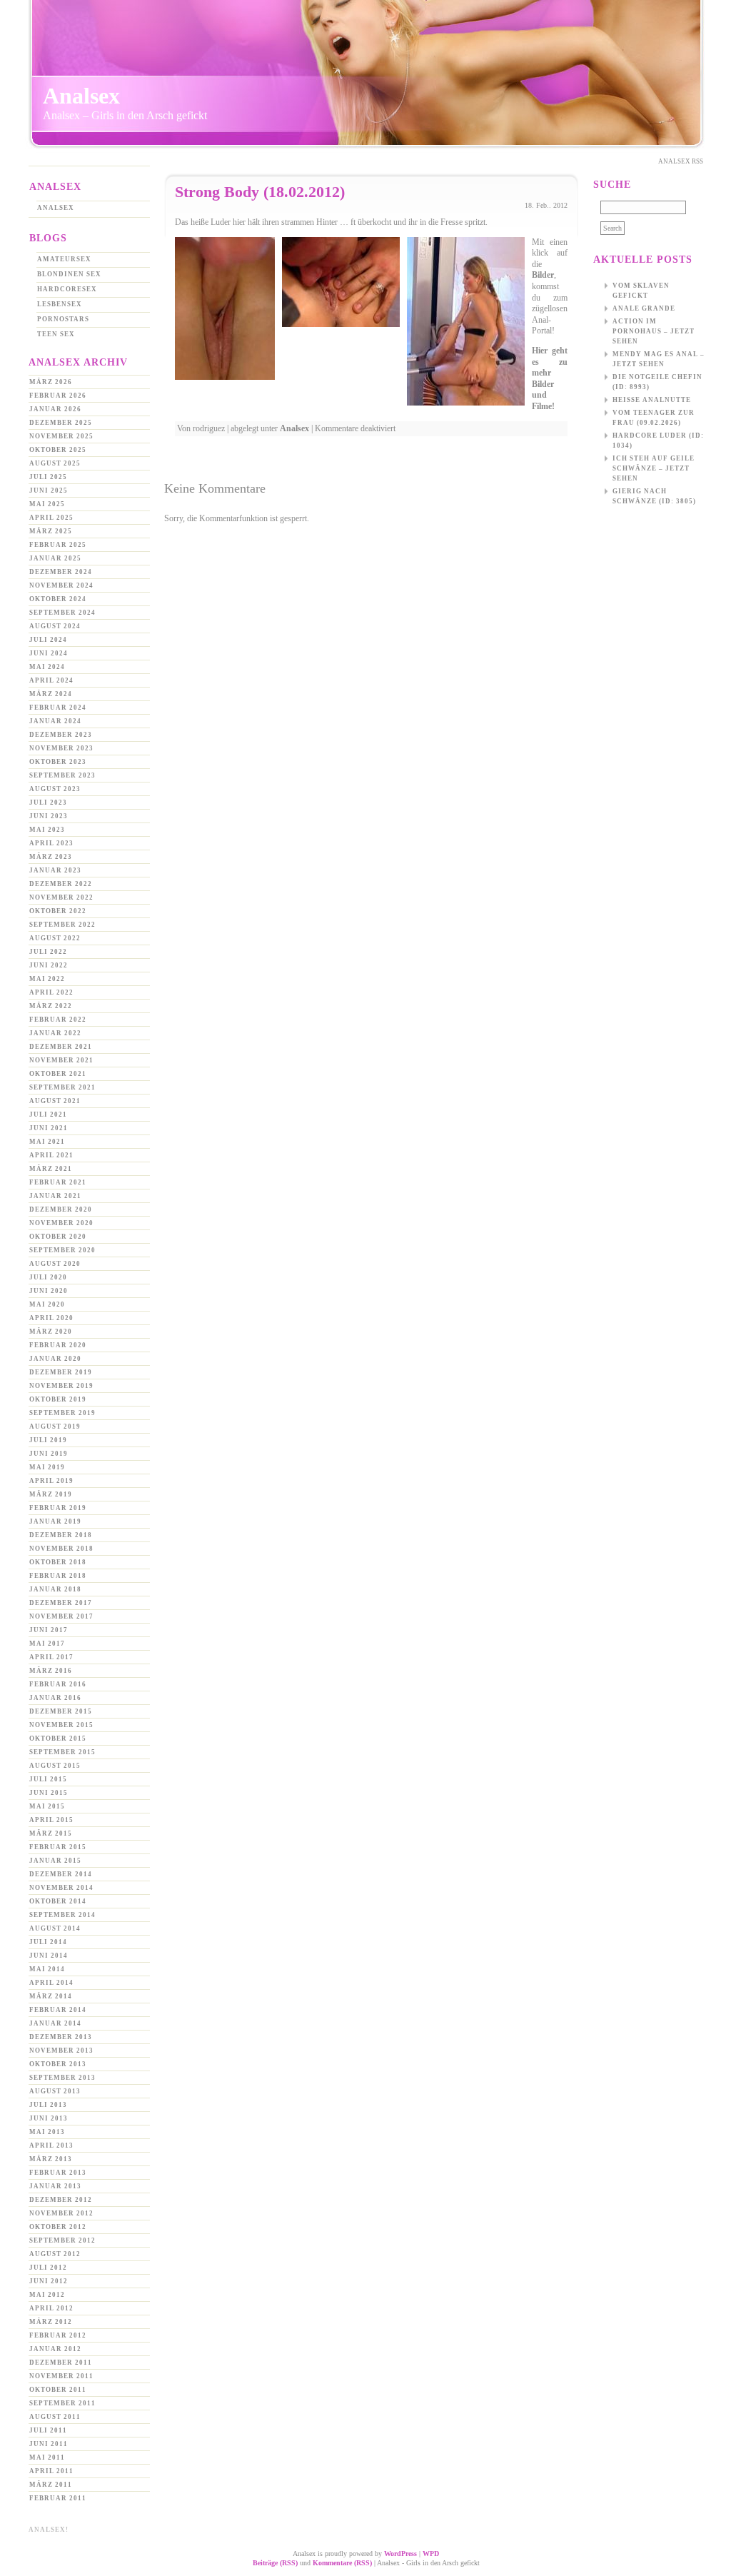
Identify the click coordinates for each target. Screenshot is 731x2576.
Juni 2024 (49, 653)
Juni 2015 (49, 1793)
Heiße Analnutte (652, 400)
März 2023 (51, 857)
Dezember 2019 (61, 1372)
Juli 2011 (48, 2430)
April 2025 (51, 518)
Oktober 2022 (58, 911)
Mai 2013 (47, 2132)
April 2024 (51, 680)
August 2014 (55, 1928)
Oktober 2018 (58, 1562)
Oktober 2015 (58, 1739)
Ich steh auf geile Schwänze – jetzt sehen (654, 468)
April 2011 (51, 2471)
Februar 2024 (58, 708)
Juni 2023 (49, 816)
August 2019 (55, 1427)
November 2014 (61, 1888)
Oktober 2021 (58, 1074)
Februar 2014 (58, 2010)
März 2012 (51, 2322)
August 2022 (55, 938)
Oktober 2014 (58, 1901)
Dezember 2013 (61, 2037)
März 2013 (51, 2159)
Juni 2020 (49, 1291)
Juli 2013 (48, 2105)
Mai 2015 (47, 1806)
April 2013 (51, 2145)
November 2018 (61, 1549)
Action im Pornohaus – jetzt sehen (654, 331)
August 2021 (55, 1101)
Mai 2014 (47, 1969)
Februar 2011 (58, 2498)
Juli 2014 (48, 1942)
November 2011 (61, 2376)
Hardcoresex (67, 289)
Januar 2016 (55, 1698)
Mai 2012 (47, 2295)
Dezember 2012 (61, 2200)
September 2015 (62, 1752)
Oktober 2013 (58, 2064)
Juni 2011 (49, 2444)
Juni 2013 (49, 2118)
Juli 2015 (48, 1779)
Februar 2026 (58, 396)
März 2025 (51, 531)
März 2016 (51, 1671)
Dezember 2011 (61, 2363)
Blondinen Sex (69, 274)
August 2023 (55, 789)
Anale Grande (644, 308)
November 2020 (61, 1223)
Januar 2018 (55, 1589)
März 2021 (51, 1169)
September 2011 (62, 2403)
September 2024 (62, 613)
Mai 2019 (47, 1467)
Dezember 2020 (61, 1209)
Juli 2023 (48, 803)
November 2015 (61, 1725)
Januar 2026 (55, 409)
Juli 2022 (48, 952)
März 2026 (51, 382)
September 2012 (62, 2240)
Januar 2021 (55, 1196)
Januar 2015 (55, 1861)
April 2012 (51, 2308)
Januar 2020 (55, 1359)
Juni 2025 (49, 490)
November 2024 (61, 585)
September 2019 (62, 1413)
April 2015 (51, 1820)
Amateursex (64, 259)
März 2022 (51, 1006)
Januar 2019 (55, 1521)
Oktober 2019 (58, 1399)
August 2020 (55, 1264)
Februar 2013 (58, 2173)
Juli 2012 (48, 2268)
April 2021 (51, 1155)
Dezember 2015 (61, 1711)
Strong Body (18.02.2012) (260, 192)
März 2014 (51, 1996)
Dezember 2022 (61, 884)
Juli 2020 (48, 1277)
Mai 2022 (47, 979)
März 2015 (51, 1833)
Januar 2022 (55, 1033)
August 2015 (55, 1766)
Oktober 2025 (58, 450)
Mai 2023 (47, 830)
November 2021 (61, 1060)
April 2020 (51, 1318)
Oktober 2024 (58, 599)
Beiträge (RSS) (275, 2563)
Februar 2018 (58, 1576)
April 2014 (51, 1983)
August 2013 (55, 2091)
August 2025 (55, 463)
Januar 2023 (55, 870)
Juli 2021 (48, 1115)
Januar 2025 (55, 558)
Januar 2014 (55, 2023)
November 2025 (61, 436)
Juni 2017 (49, 1630)
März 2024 (51, 694)
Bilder (543, 275)
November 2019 (61, 1386)
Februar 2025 (58, 545)
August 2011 (55, 2417)
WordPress (400, 2554)
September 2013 (62, 2078)
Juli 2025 (48, 477)
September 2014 (62, 1915)
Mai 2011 (47, 2457)
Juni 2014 (49, 1956)
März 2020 (51, 1332)
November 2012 (61, 2213)
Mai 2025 (47, 504)
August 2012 (55, 2254)
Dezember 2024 (61, 572)
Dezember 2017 (61, 1603)
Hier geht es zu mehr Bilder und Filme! (550, 378)
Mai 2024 (47, 667)
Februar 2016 (58, 1684)
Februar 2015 (58, 1847)
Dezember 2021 (61, 1047)
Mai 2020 (47, 1304)
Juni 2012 (49, 2281)
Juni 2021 (49, 1128)
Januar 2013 (55, 2186)
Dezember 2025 (61, 423)
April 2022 (51, 992)
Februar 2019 (58, 1508)
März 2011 (51, 2485)
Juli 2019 (48, 1440)
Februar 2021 (58, 1182)
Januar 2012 (55, 2349)
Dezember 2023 (61, 735)
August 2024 (55, 626)
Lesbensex (60, 304)
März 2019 (51, 1494)
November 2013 (61, 2051)
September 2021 (62, 1087)
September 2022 (62, 925)
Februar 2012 (58, 2335)
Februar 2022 (58, 1020)
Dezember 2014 (61, 1874)
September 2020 (62, 1250)
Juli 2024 (48, 640)
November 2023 (61, 748)
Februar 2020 (58, 1345)
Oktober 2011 (58, 2390)
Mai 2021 (47, 1142)
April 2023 (51, 843)
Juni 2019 (49, 1454)
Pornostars (63, 319)
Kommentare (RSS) (342, 2563)
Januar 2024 (55, 721)
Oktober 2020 (58, 1237)
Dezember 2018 (61, 1535)
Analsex (81, 96)
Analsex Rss (681, 161)
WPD (431, 2554)
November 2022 (61, 897)
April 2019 (51, 1481)
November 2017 (61, 1616)
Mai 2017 (47, 1644)
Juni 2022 (49, 965)
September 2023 (62, 775)
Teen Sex (56, 334)
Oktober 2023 (58, 762)
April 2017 (51, 1657)
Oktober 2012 (58, 2227)
